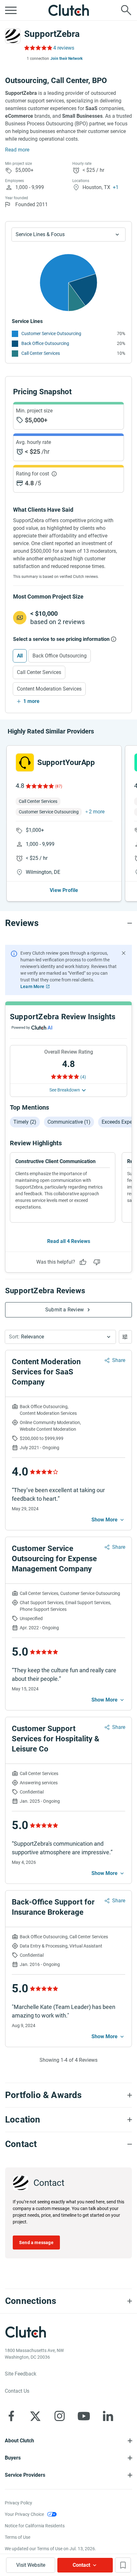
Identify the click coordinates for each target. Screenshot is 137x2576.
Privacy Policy (18, 2503)
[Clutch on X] (35, 2416)
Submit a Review (65, 1310)
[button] (60, 1337)
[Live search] (126, 10)
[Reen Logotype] (25, 762)
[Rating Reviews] (38, 48)
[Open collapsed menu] (11, 10)
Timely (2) (25, 1122)
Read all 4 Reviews (69, 1241)
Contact (81, 2565)
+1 (116, 187)
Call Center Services (41, 353)
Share (119, 1360)
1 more (31, 701)
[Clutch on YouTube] (84, 2416)
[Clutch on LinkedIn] (108, 2416)
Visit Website (31, 2565)
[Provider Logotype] (13, 36)
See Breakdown (65, 1090)
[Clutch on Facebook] (11, 2416)
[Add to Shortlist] (123, 2565)
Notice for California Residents (35, 2526)
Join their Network (67, 59)
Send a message (36, 2243)
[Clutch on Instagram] (60, 2416)
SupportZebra (52, 34)
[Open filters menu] (125, 1337)
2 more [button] (97, 812)
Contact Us (17, 2391)
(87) (59, 786)
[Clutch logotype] (68, 10)
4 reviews (64, 48)
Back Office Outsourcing (45, 343)
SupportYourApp (66, 762)
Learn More (32, 986)
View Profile (64, 890)
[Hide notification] (124, 953)
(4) (83, 1077)
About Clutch (19, 2441)
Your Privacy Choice (24, 2514)
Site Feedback (21, 2374)
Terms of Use (18, 2537)
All (20, 656)
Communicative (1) (69, 1122)
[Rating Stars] (39, 786)
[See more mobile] (108, 1520)
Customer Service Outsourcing (51, 333)
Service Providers (25, 2475)
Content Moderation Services (49, 689)
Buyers (13, 2458)
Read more (17, 150)
